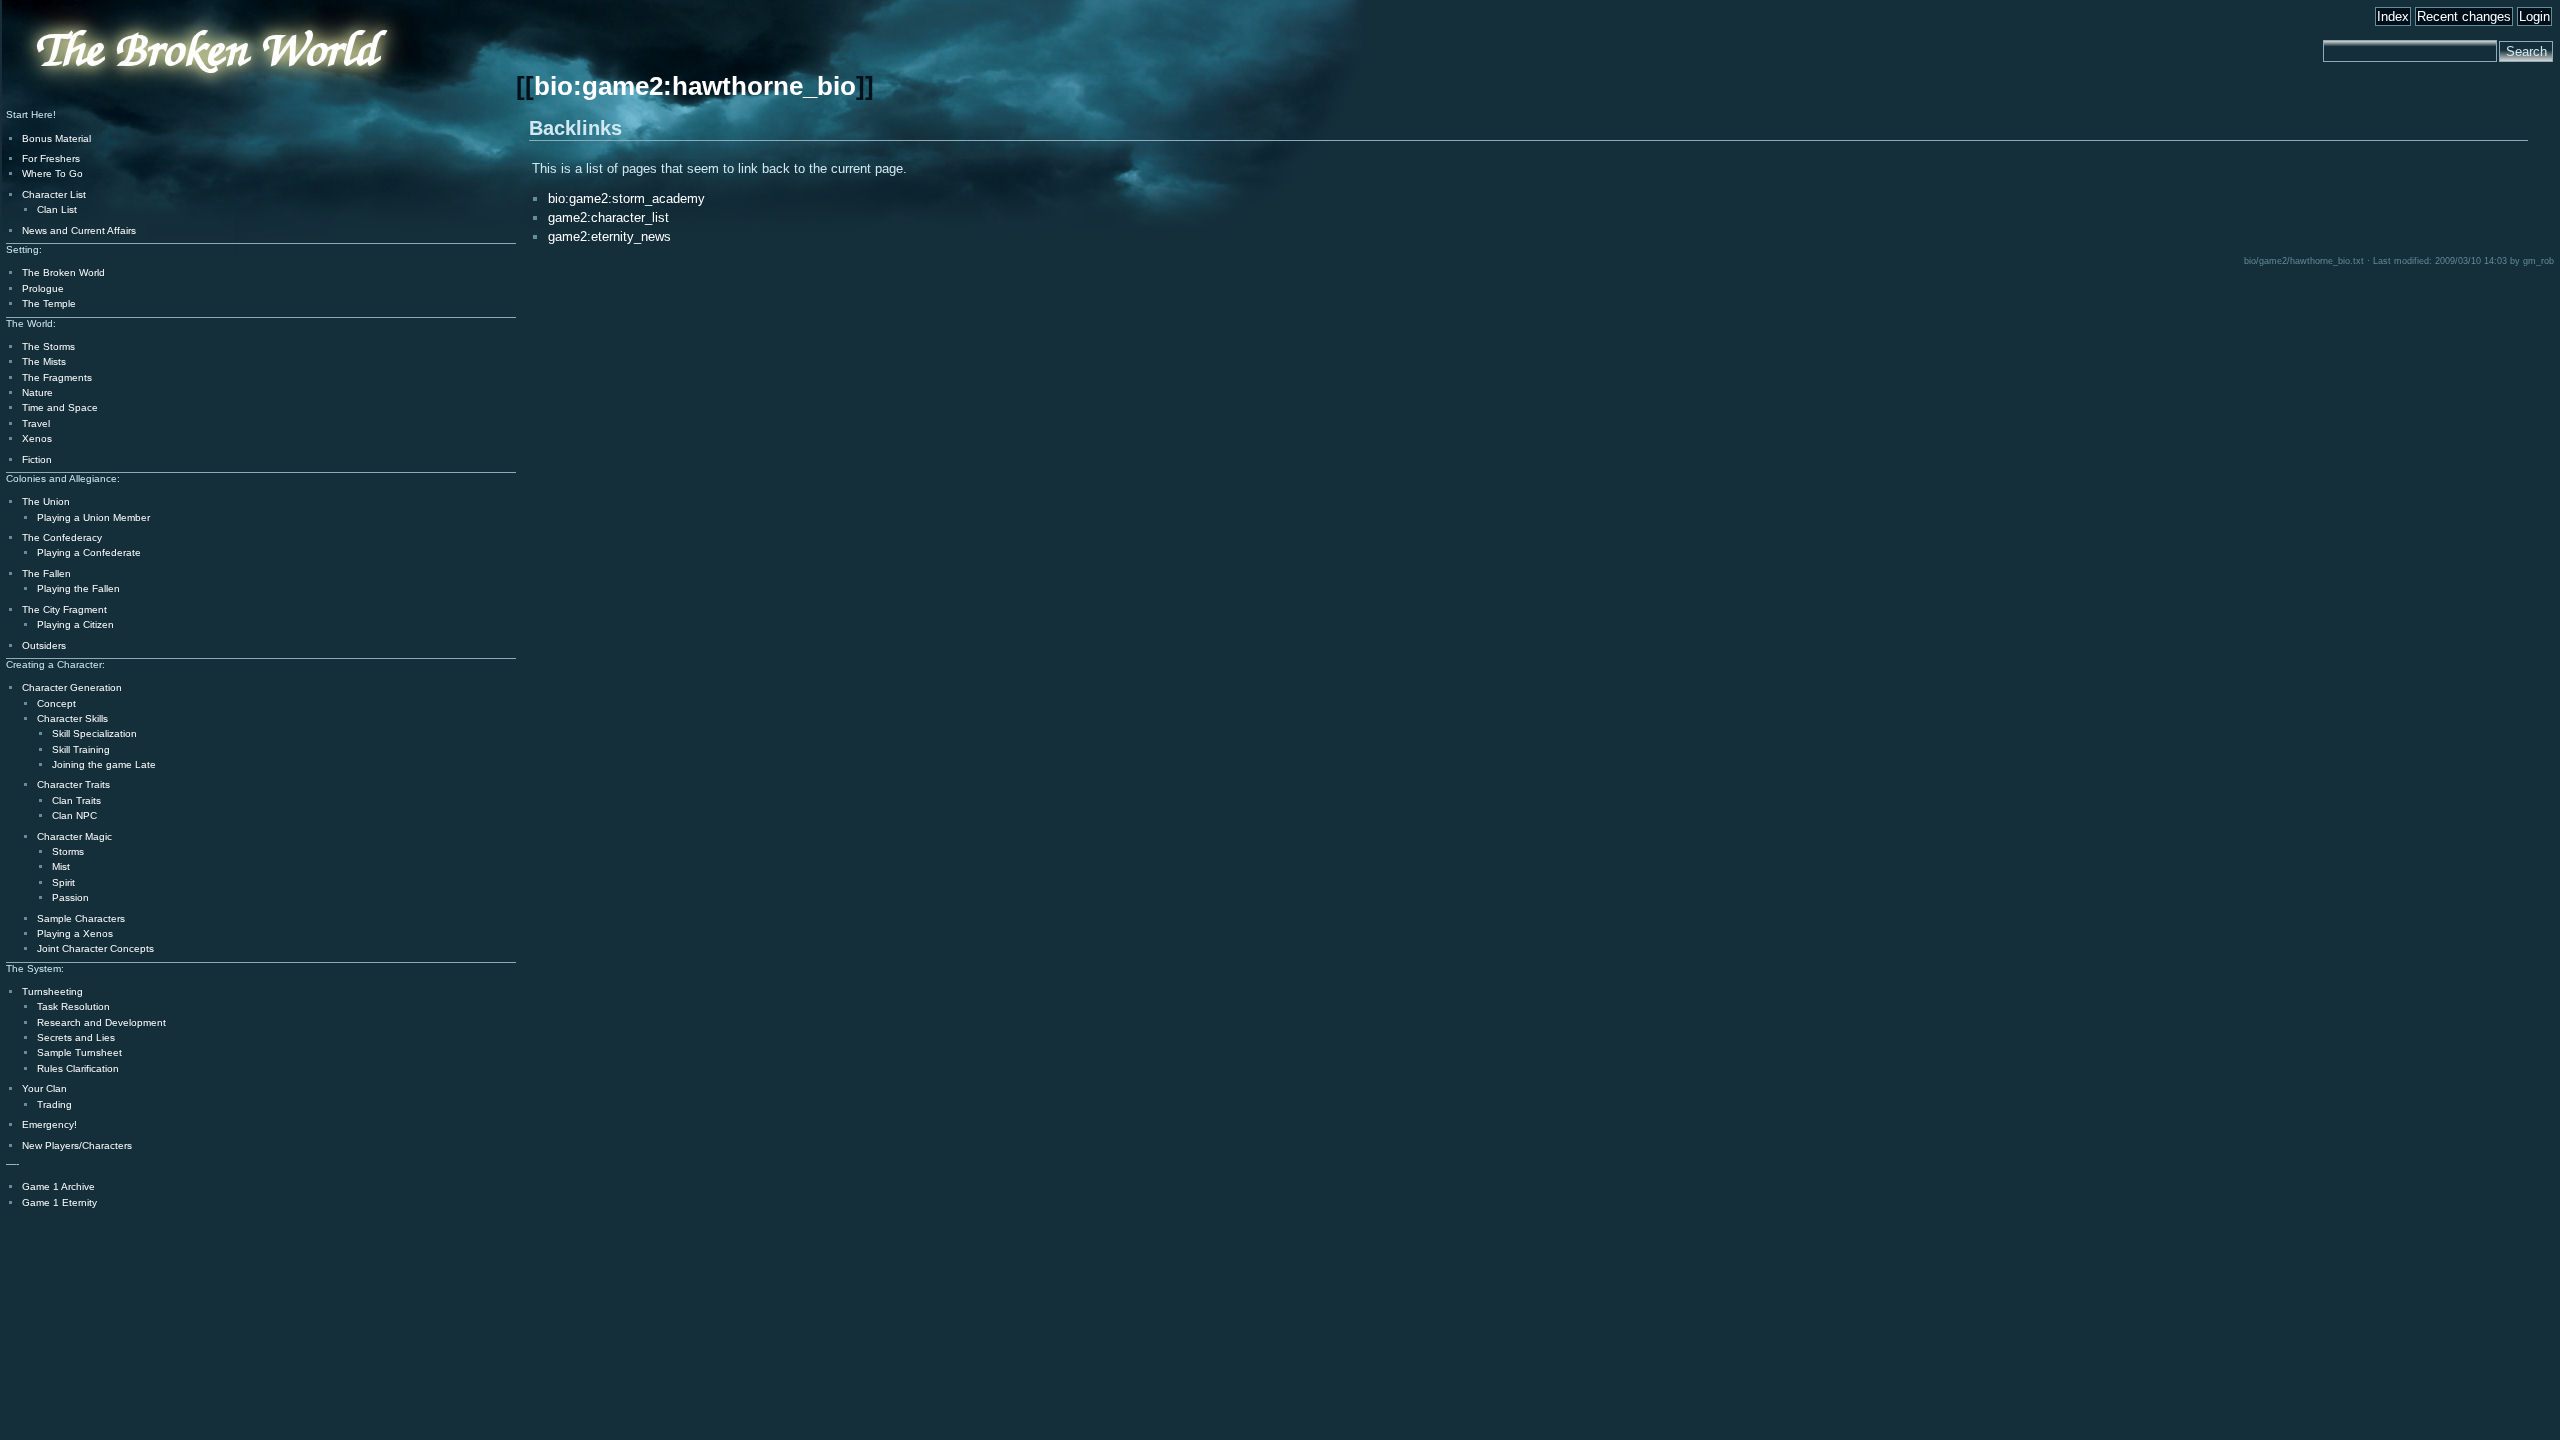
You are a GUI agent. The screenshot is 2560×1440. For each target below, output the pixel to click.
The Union (46, 501)
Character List (54, 194)
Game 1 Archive (58, 1186)
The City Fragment (64, 609)
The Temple (49, 303)
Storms (68, 851)
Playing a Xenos (75, 933)
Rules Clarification (78, 1068)
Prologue (43, 288)
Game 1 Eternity (59, 1202)
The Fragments (57, 377)
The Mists (44, 361)
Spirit (63, 882)
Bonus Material (56, 138)
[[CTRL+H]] (154, 101)
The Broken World (63, 272)
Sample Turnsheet (79, 1052)
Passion (70, 897)
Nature (37, 392)
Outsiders (44, 645)
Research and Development (101, 1022)
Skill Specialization (94, 733)
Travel (36, 423)
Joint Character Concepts (95, 948)
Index (2393, 16)
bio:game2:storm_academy (626, 198)
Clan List (57, 209)
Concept (56, 703)
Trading (54, 1104)
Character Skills (72, 718)
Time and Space (60, 407)
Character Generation (72, 687)
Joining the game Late (104, 764)
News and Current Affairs (79, 230)
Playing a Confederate (89, 552)
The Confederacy (62, 537)
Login (2534, 16)
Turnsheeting (52, 991)
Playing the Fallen (78, 588)
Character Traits (73, 784)
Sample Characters (81, 918)
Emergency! (49, 1124)
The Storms (48, 346)
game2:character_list (608, 217)
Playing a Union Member (93, 517)
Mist (61, 866)
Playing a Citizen (75, 624)
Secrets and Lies (76, 1037)
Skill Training (81, 749)
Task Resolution (73, 1006)
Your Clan (44, 1088)
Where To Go (52, 173)
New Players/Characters (77, 1145)
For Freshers (51, 158)
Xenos (37, 438)
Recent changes (2464, 16)
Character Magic (74, 836)
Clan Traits (76, 800)
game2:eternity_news (609, 236)
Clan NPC (74, 815)
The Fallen (46, 573)
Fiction (37, 459)
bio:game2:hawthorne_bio (695, 86)
